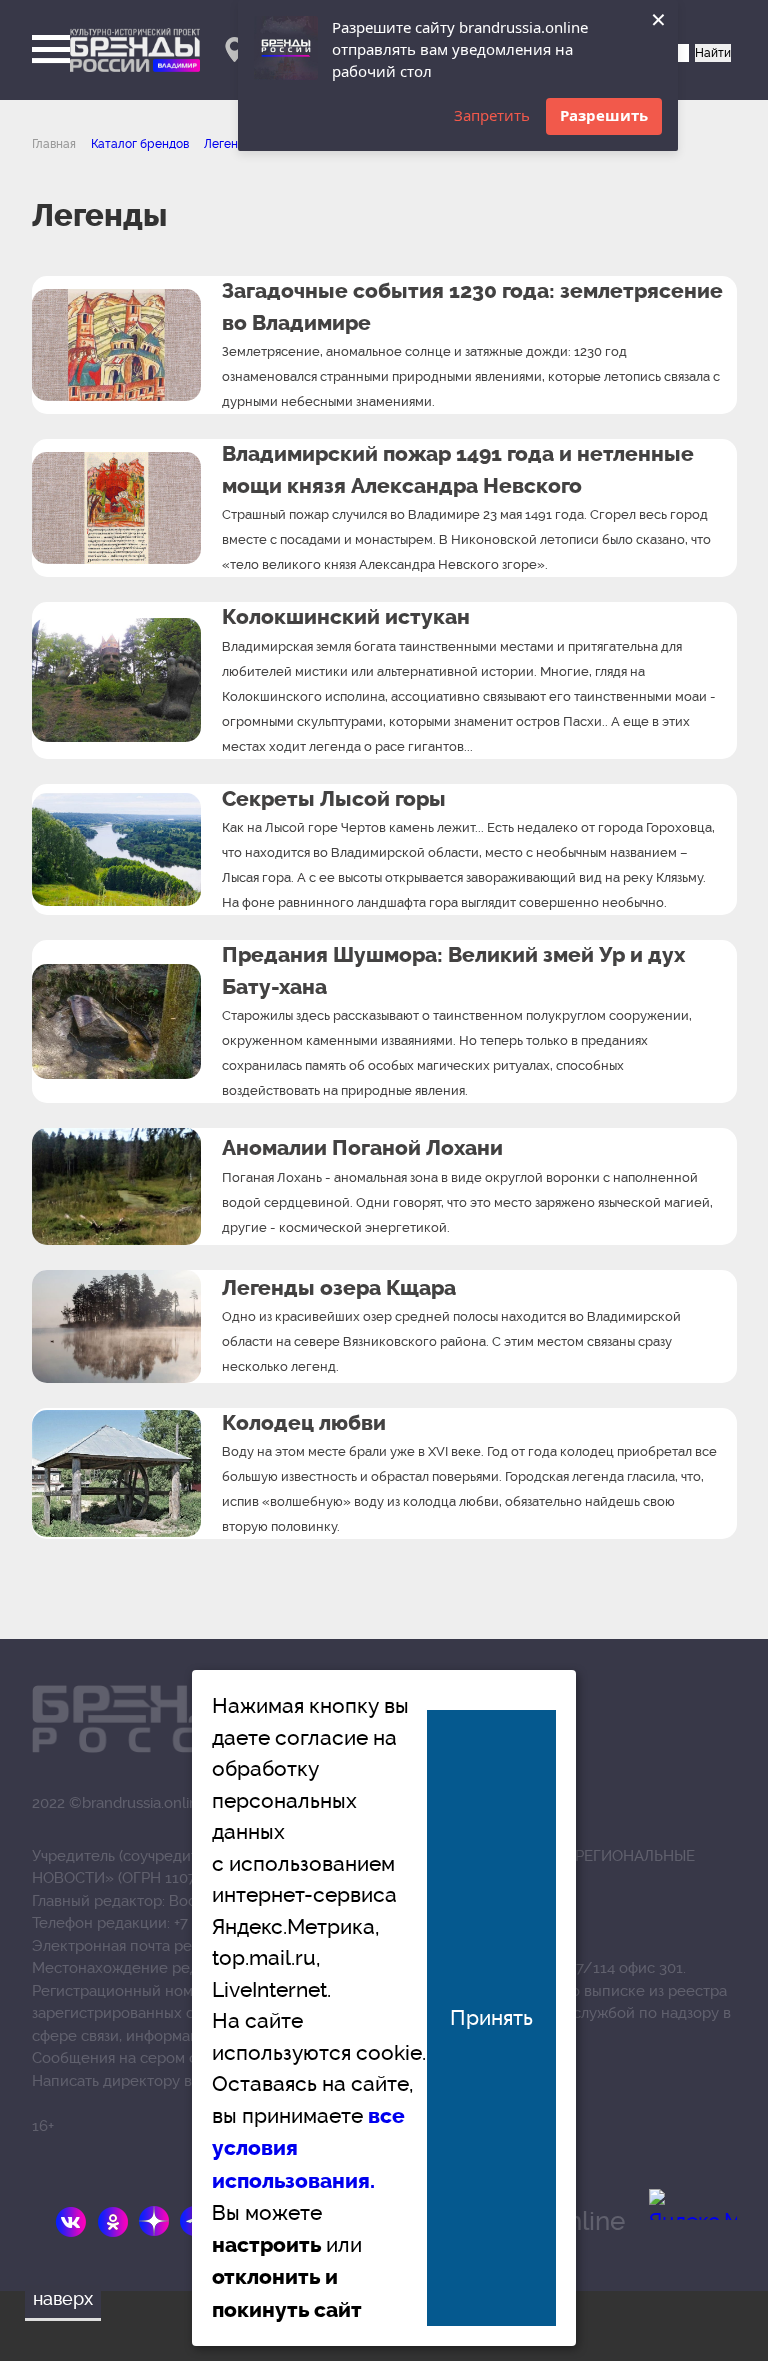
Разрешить (604, 115)
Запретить (492, 115)
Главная (54, 144)
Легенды (228, 144)
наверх (63, 2298)
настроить (266, 2245)
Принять (491, 2017)
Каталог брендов (140, 144)
